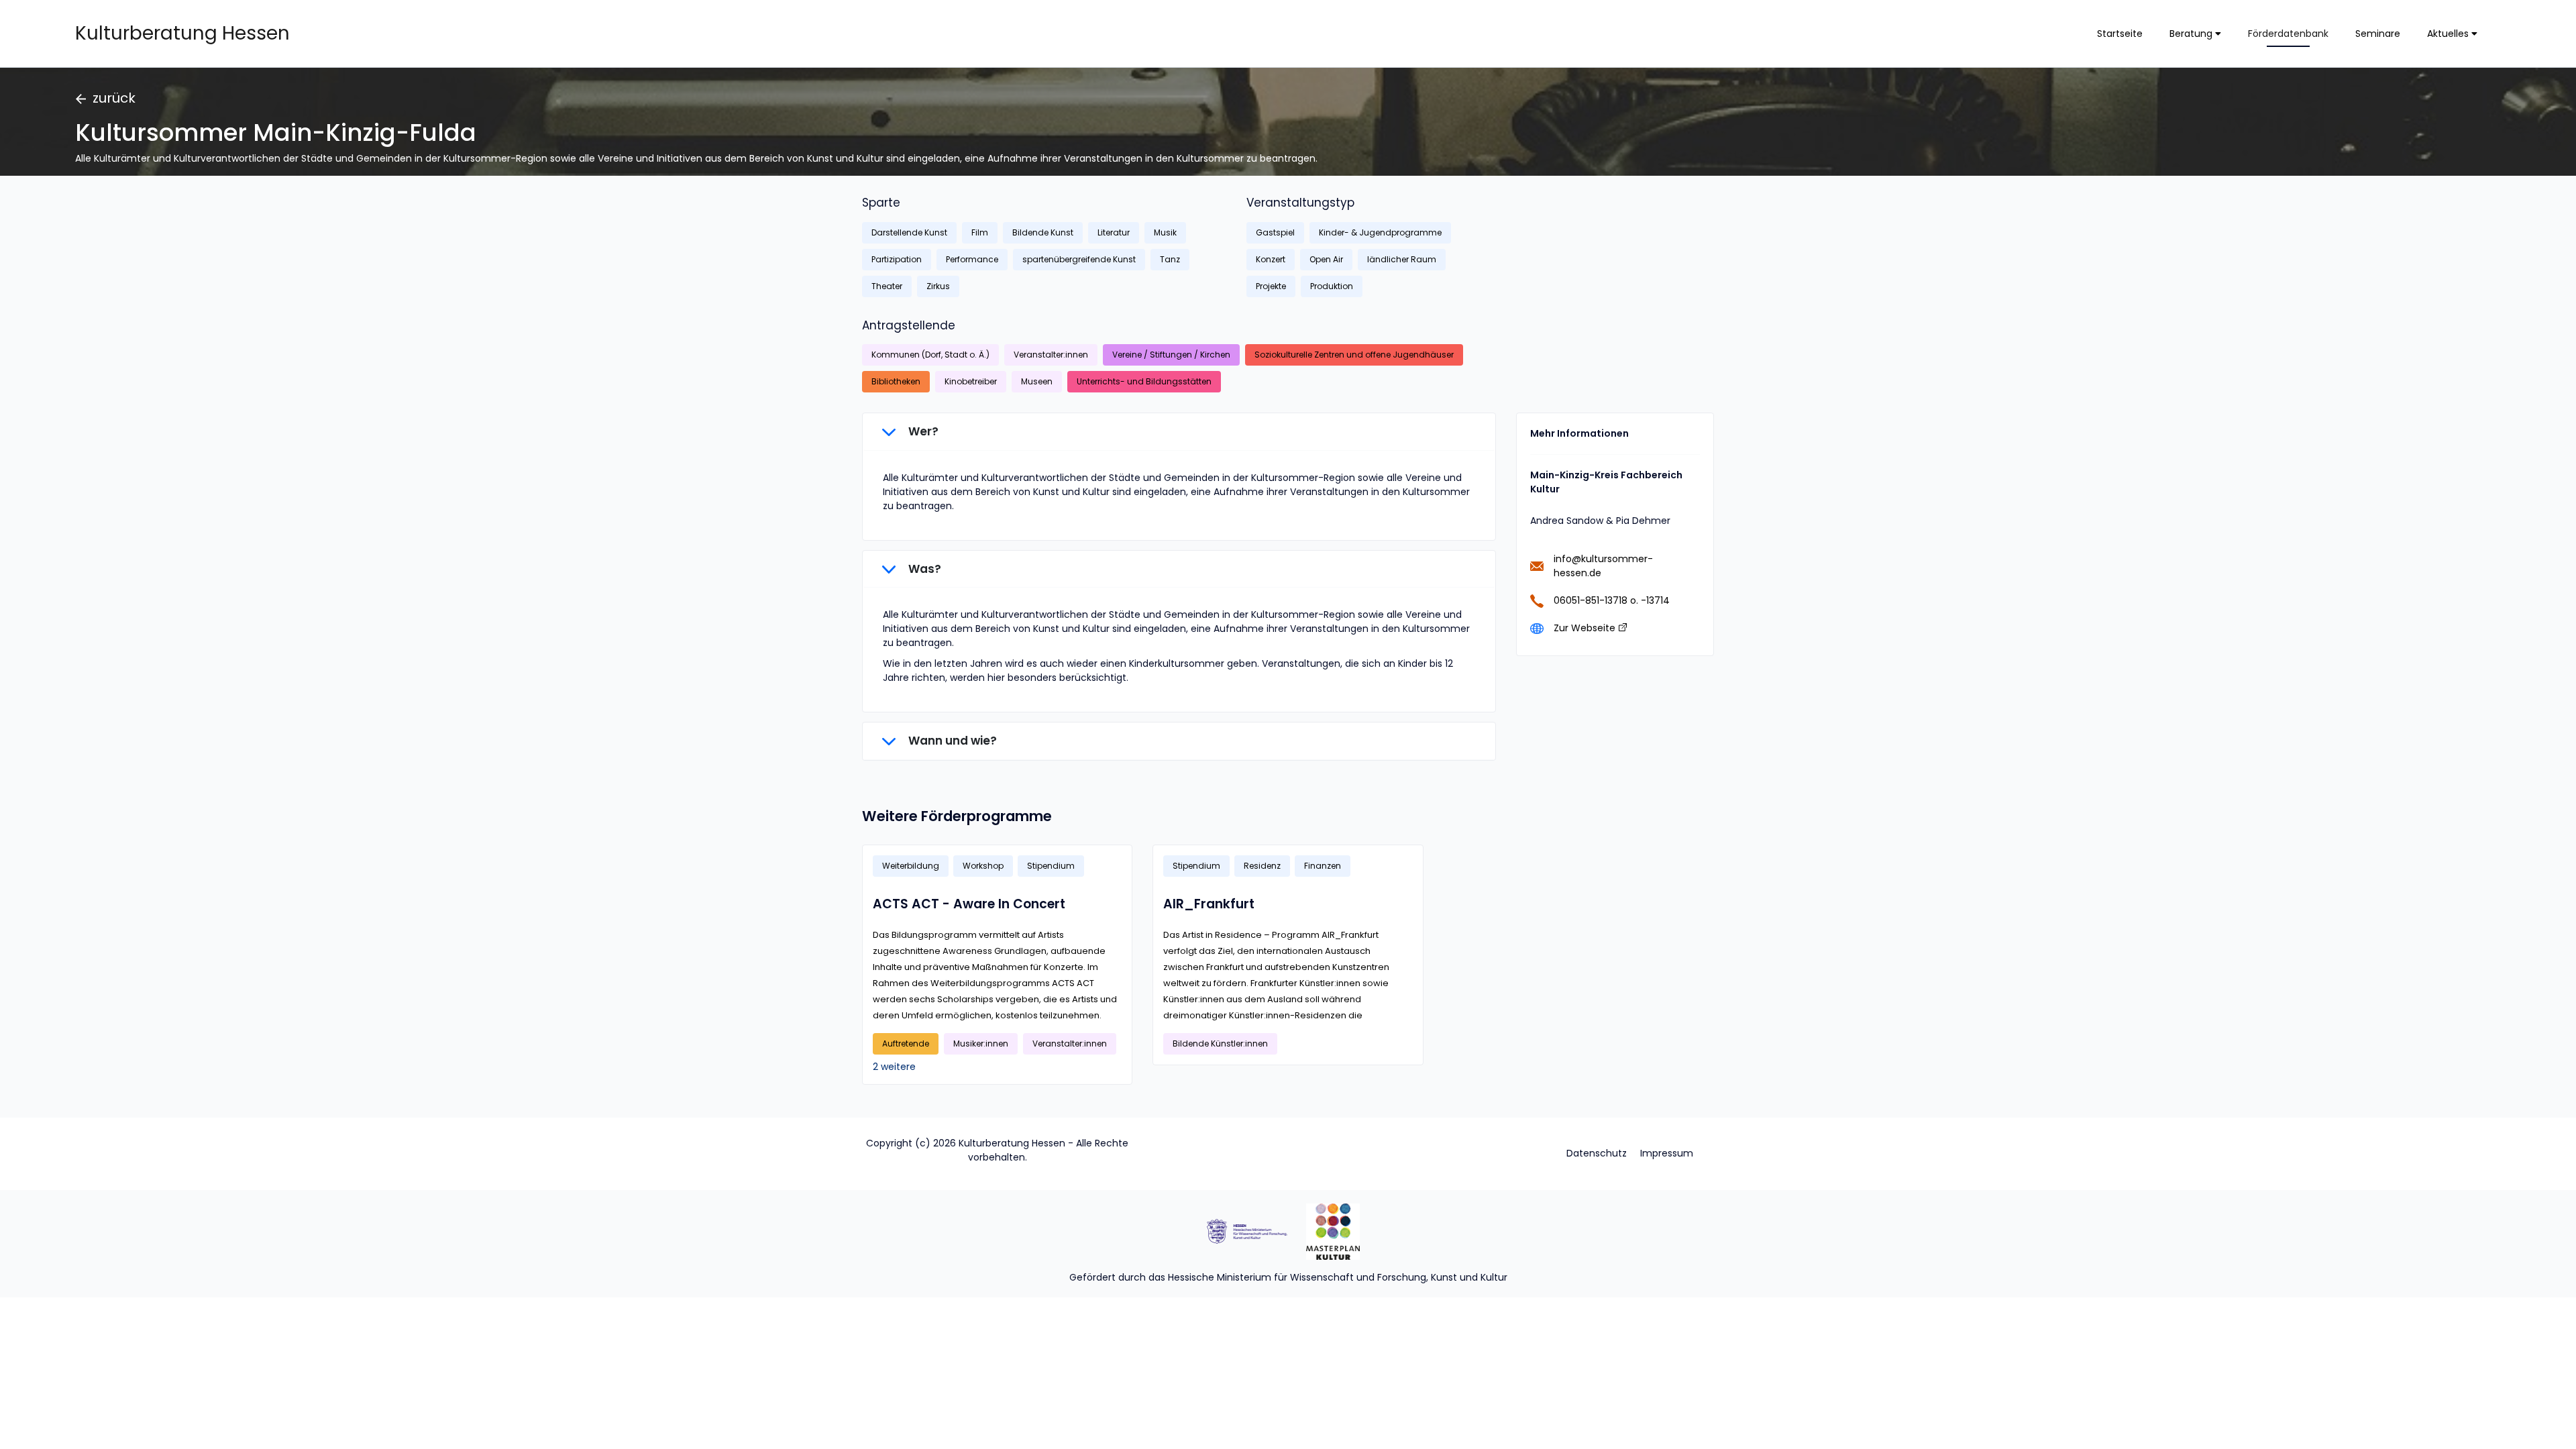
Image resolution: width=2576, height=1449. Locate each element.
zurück (114, 98)
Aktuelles (2449, 34)
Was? (923, 569)
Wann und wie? (951, 741)
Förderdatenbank (2288, 34)
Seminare (2378, 34)
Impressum (1667, 1153)
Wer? (922, 431)
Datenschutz (1597, 1153)
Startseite (2120, 34)
